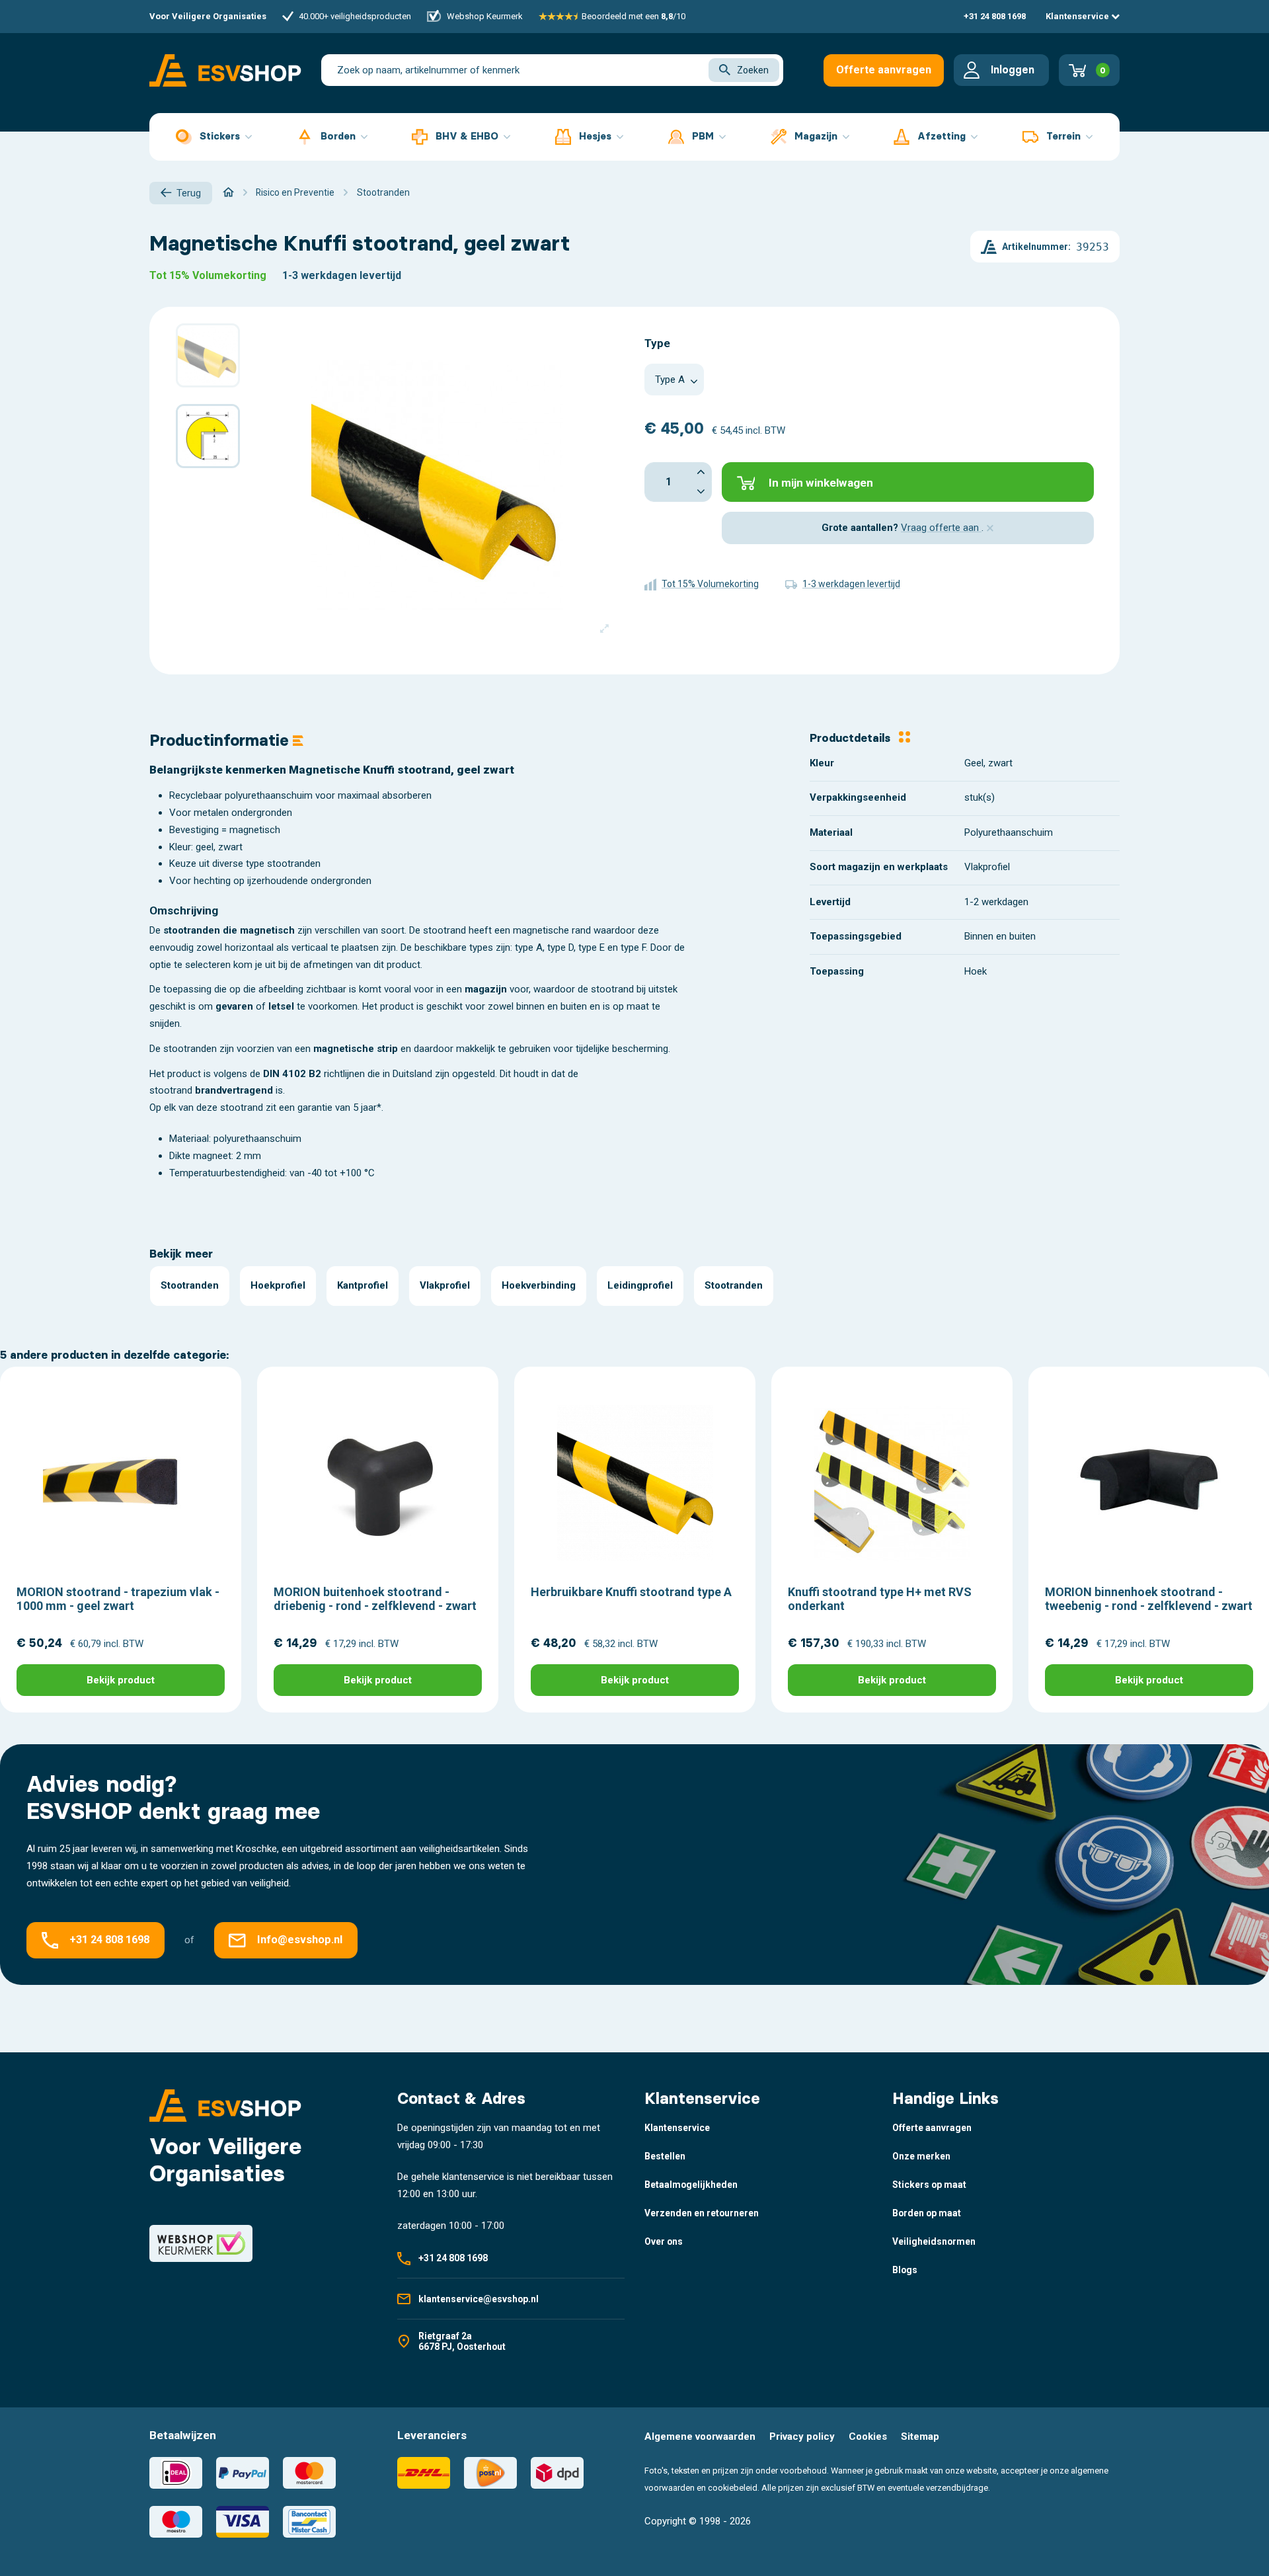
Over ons (664, 2241)
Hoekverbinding (539, 1285)
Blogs (905, 2270)
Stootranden (190, 1285)
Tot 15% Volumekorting (208, 275)
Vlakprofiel (445, 1285)
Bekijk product (121, 1680)
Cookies (868, 2436)
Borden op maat (927, 2213)
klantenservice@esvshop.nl (479, 2299)
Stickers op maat (929, 2185)
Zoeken (753, 70)
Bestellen (665, 2156)
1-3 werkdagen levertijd (342, 275)
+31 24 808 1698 (995, 16)
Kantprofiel (363, 1285)
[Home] (228, 192)
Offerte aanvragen (884, 70)
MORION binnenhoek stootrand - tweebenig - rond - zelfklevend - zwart (1149, 1599)
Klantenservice (1078, 16)
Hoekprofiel (278, 1285)
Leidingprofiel (640, 1285)
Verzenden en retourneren (702, 2213)
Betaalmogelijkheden (691, 2185)
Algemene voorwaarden (700, 2436)
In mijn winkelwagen (821, 483)
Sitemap (920, 2436)
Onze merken (921, 2156)
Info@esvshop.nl (300, 1940)
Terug (189, 193)
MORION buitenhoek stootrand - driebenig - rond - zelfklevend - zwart (375, 1599)
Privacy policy (802, 2436)
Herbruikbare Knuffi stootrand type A (631, 1592)
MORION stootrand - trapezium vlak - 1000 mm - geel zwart (118, 1599)
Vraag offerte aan (941, 528)
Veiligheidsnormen (934, 2241)
